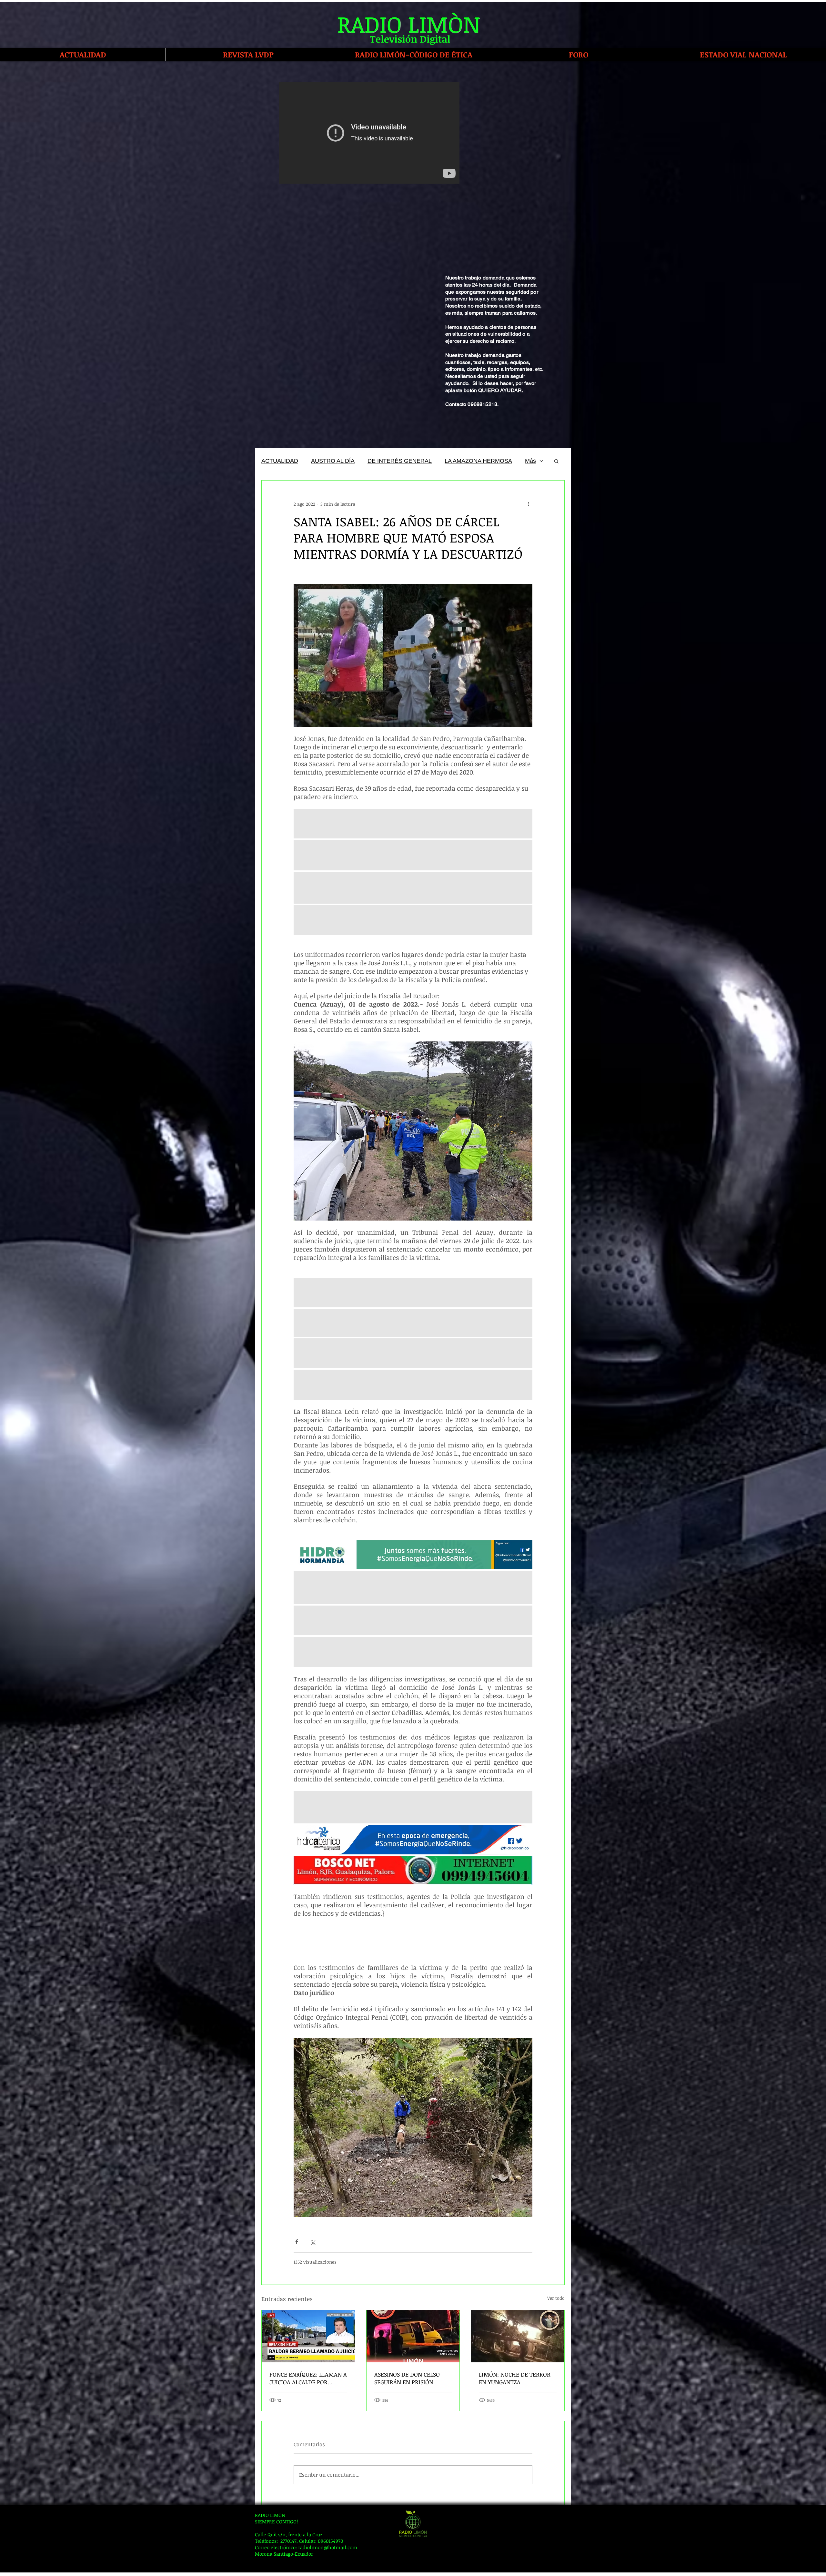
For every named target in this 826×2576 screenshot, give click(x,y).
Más (530, 461)
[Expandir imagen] (413, 1353)
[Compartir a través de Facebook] (297, 2242)
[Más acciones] (529, 504)
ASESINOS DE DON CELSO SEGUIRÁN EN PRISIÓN (407, 2378)
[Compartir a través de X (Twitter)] (312, 2242)
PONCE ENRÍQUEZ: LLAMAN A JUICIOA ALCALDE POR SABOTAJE (308, 2378)
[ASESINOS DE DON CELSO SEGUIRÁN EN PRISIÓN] (413, 2336)
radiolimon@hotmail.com (328, 2547)
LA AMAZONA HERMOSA (478, 461)
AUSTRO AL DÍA (333, 461)
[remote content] (413, 1941)
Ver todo (556, 2298)
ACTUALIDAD (280, 461)
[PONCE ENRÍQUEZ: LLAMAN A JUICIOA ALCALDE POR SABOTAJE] (308, 2336)
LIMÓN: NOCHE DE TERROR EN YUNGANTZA (515, 2378)
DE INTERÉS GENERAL (400, 461)
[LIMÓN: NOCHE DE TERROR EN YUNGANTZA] (518, 2336)
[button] (556, 461)
